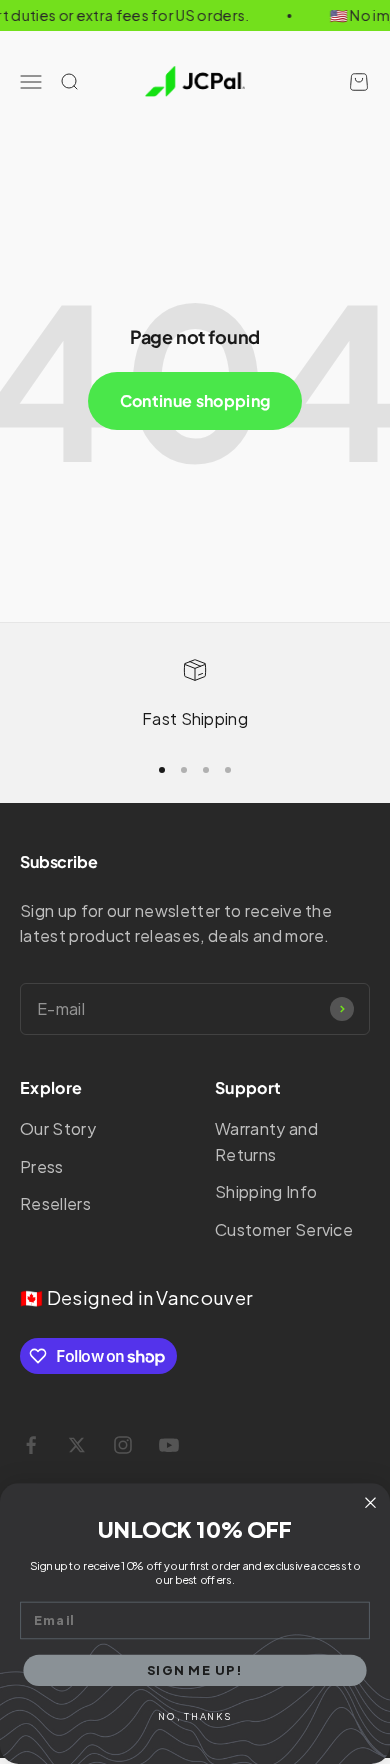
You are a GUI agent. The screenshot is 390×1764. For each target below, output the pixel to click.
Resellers (55, 1203)
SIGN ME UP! (195, 1669)
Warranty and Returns (266, 1141)
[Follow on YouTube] (169, 1445)
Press (42, 1166)
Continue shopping (195, 400)
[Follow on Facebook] (31, 1445)
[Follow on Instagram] (123, 1445)
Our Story (58, 1128)
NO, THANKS (194, 1717)
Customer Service (284, 1229)
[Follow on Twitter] (77, 1445)
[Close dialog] (370, 1502)
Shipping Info (266, 1191)
